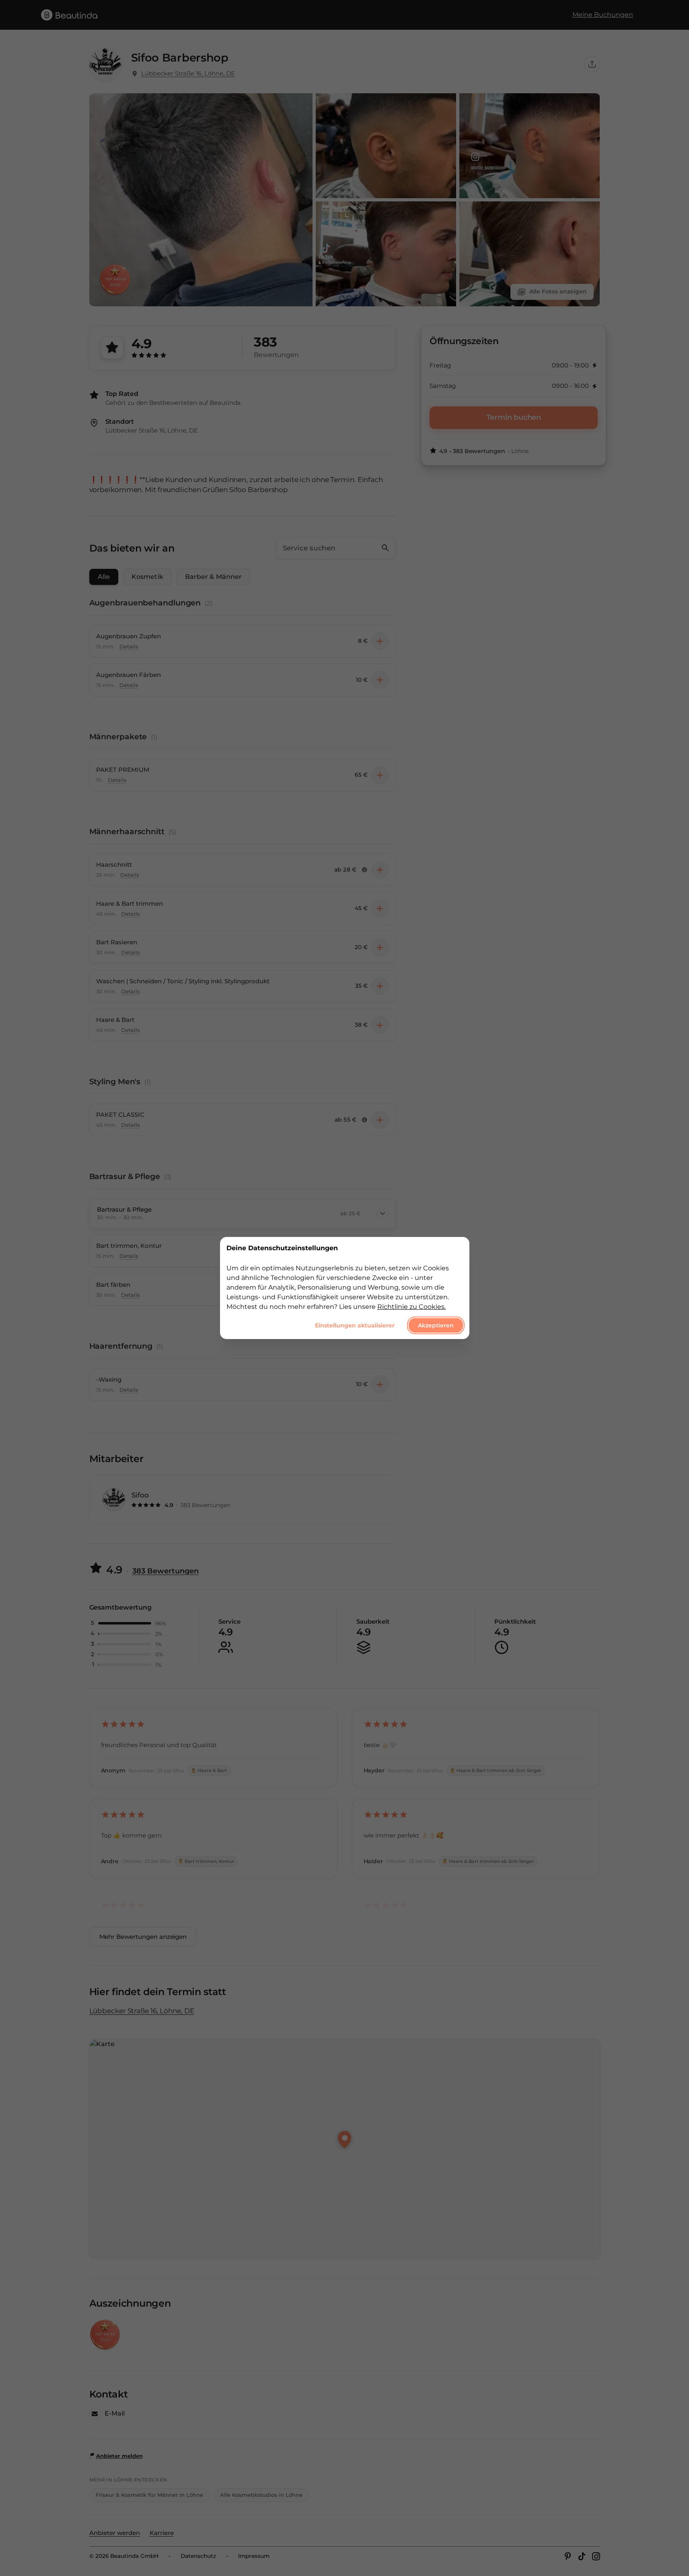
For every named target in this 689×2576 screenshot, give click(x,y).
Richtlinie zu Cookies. (411, 1307)
